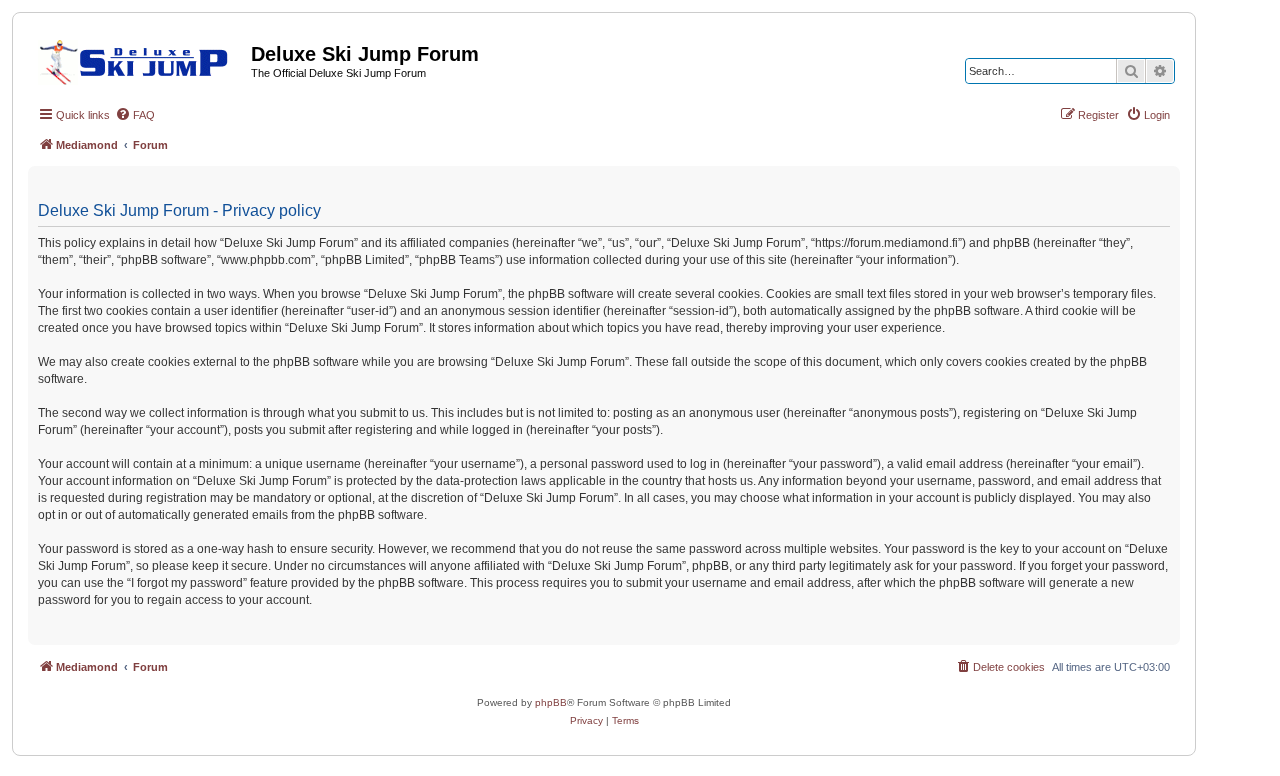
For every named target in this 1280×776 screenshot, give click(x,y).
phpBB (551, 702)
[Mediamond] (139, 59)
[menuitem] (135, 115)
